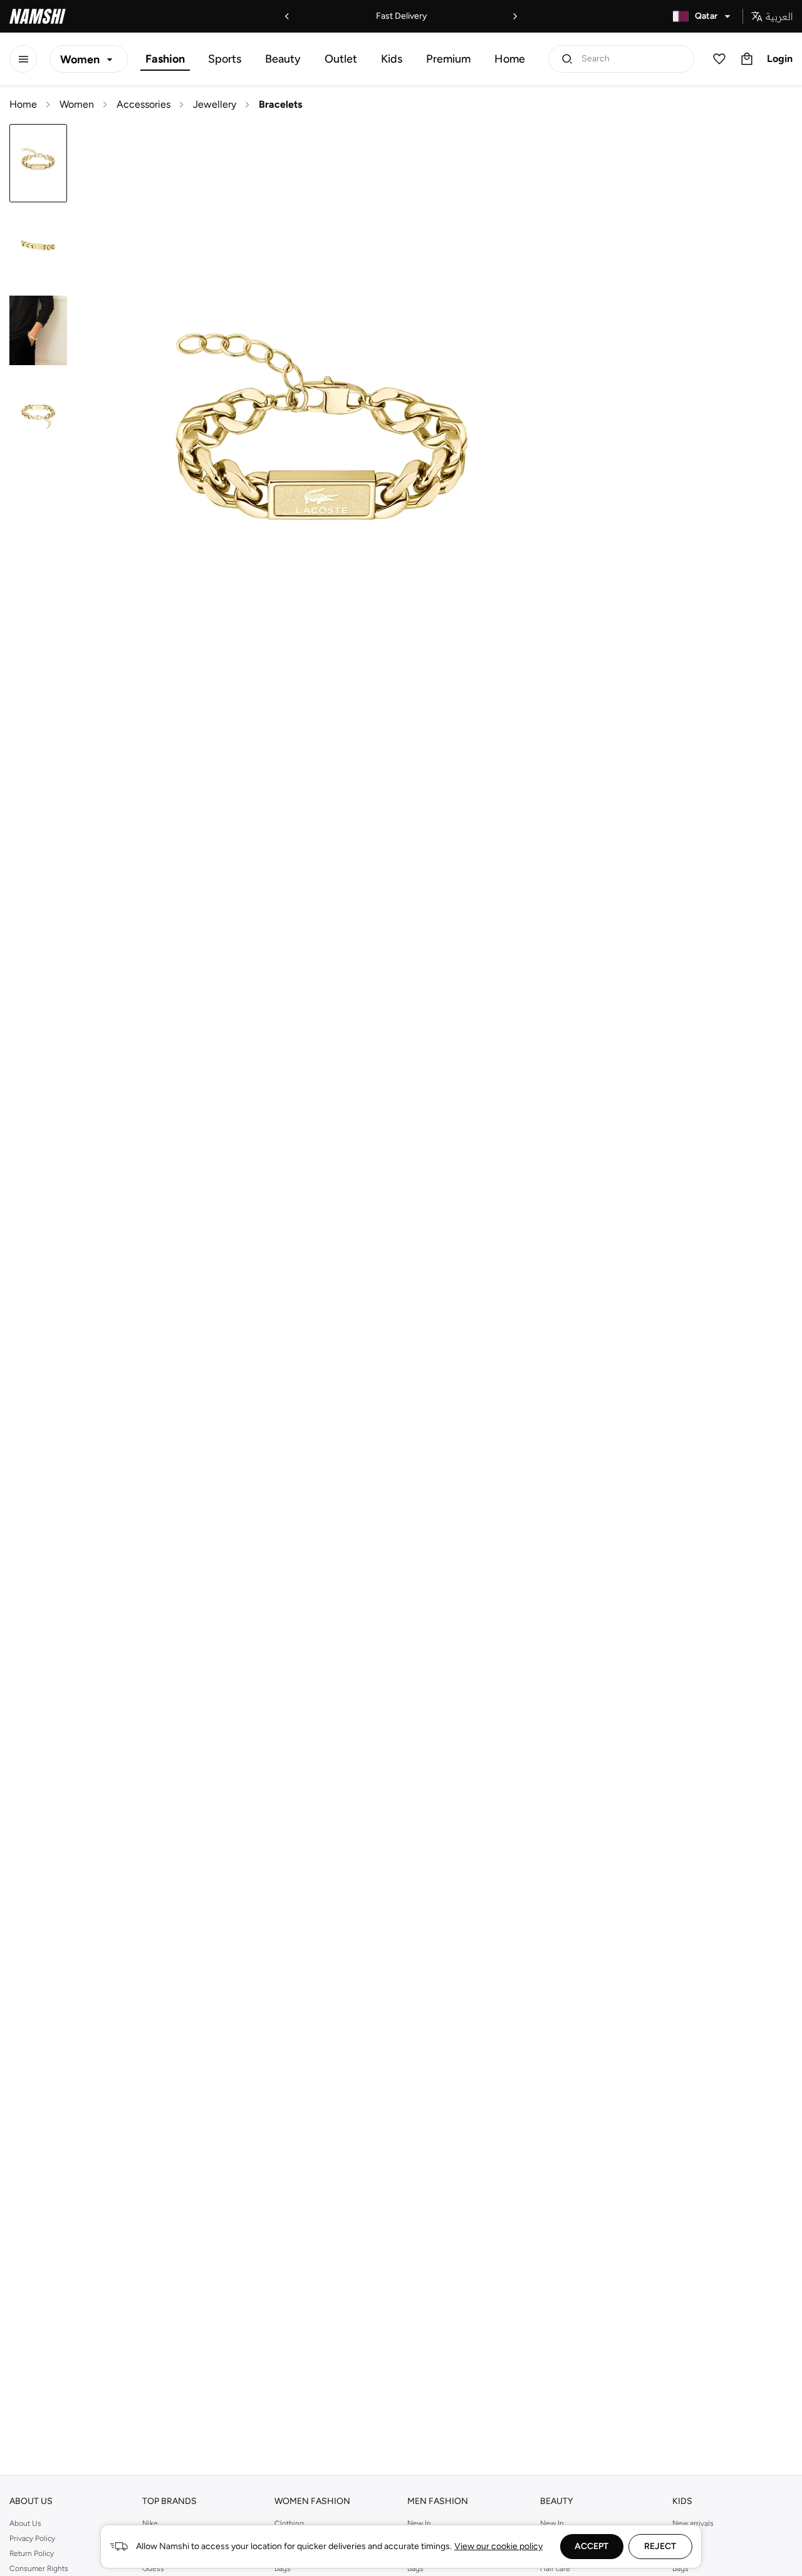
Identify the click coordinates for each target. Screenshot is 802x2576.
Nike (150, 2523)
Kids (392, 59)
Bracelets (280, 104)
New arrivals (693, 2523)
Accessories (143, 104)
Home (510, 59)
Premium (448, 59)
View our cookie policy (498, 2546)
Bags (680, 2568)
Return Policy (32, 2553)
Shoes (683, 2553)
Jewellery (215, 104)
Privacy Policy (32, 2538)
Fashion (165, 59)
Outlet (341, 59)
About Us (25, 2523)
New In (419, 2523)
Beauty (283, 59)
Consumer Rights (39, 2568)
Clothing (289, 2523)
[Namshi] (38, 16)
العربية (779, 16)
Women (77, 104)
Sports (225, 59)
